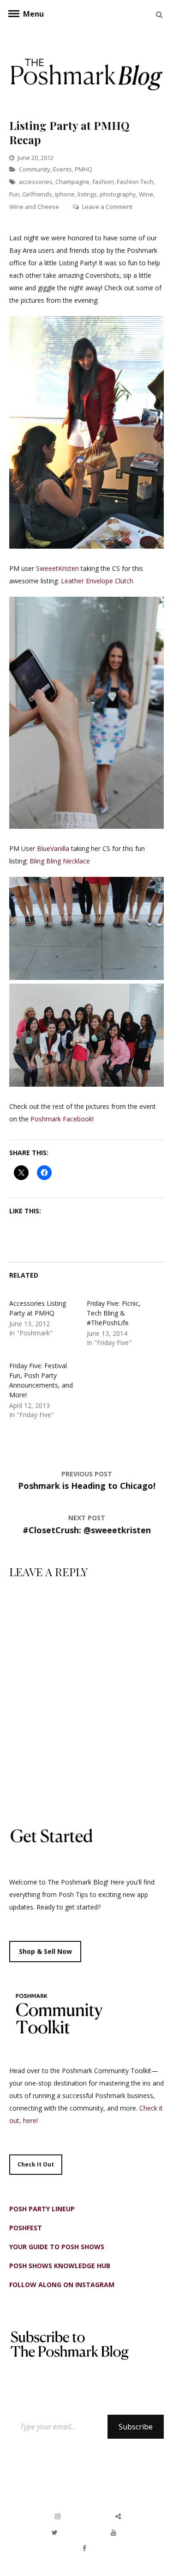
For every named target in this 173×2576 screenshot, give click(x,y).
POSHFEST (26, 2228)
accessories (36, 182)
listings (87, 194)
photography (118, 194)
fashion (103, 182)
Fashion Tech (135, 182)
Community (35, 169)
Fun (14, 194)
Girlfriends (37, 194)
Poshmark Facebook (61, 1119)
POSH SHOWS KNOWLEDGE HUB (60, 2266)
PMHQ (84, 169)
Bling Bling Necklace (60, 861)
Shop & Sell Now (45, 1951)
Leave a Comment (107, 207)
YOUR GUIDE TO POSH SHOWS (57, 2247)
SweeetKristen (57, 568)
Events (63, 169)
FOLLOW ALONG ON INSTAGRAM (62, 2285)
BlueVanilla (53, 848)
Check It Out (36, 2164)
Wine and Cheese (34, 207)
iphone (65, 194)
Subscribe (136, 2427)
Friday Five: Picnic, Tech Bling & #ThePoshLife (114, 1313)
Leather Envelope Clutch (98, 581)
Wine (146, 194)
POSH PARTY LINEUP (42, 2209)
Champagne (72, 182)
